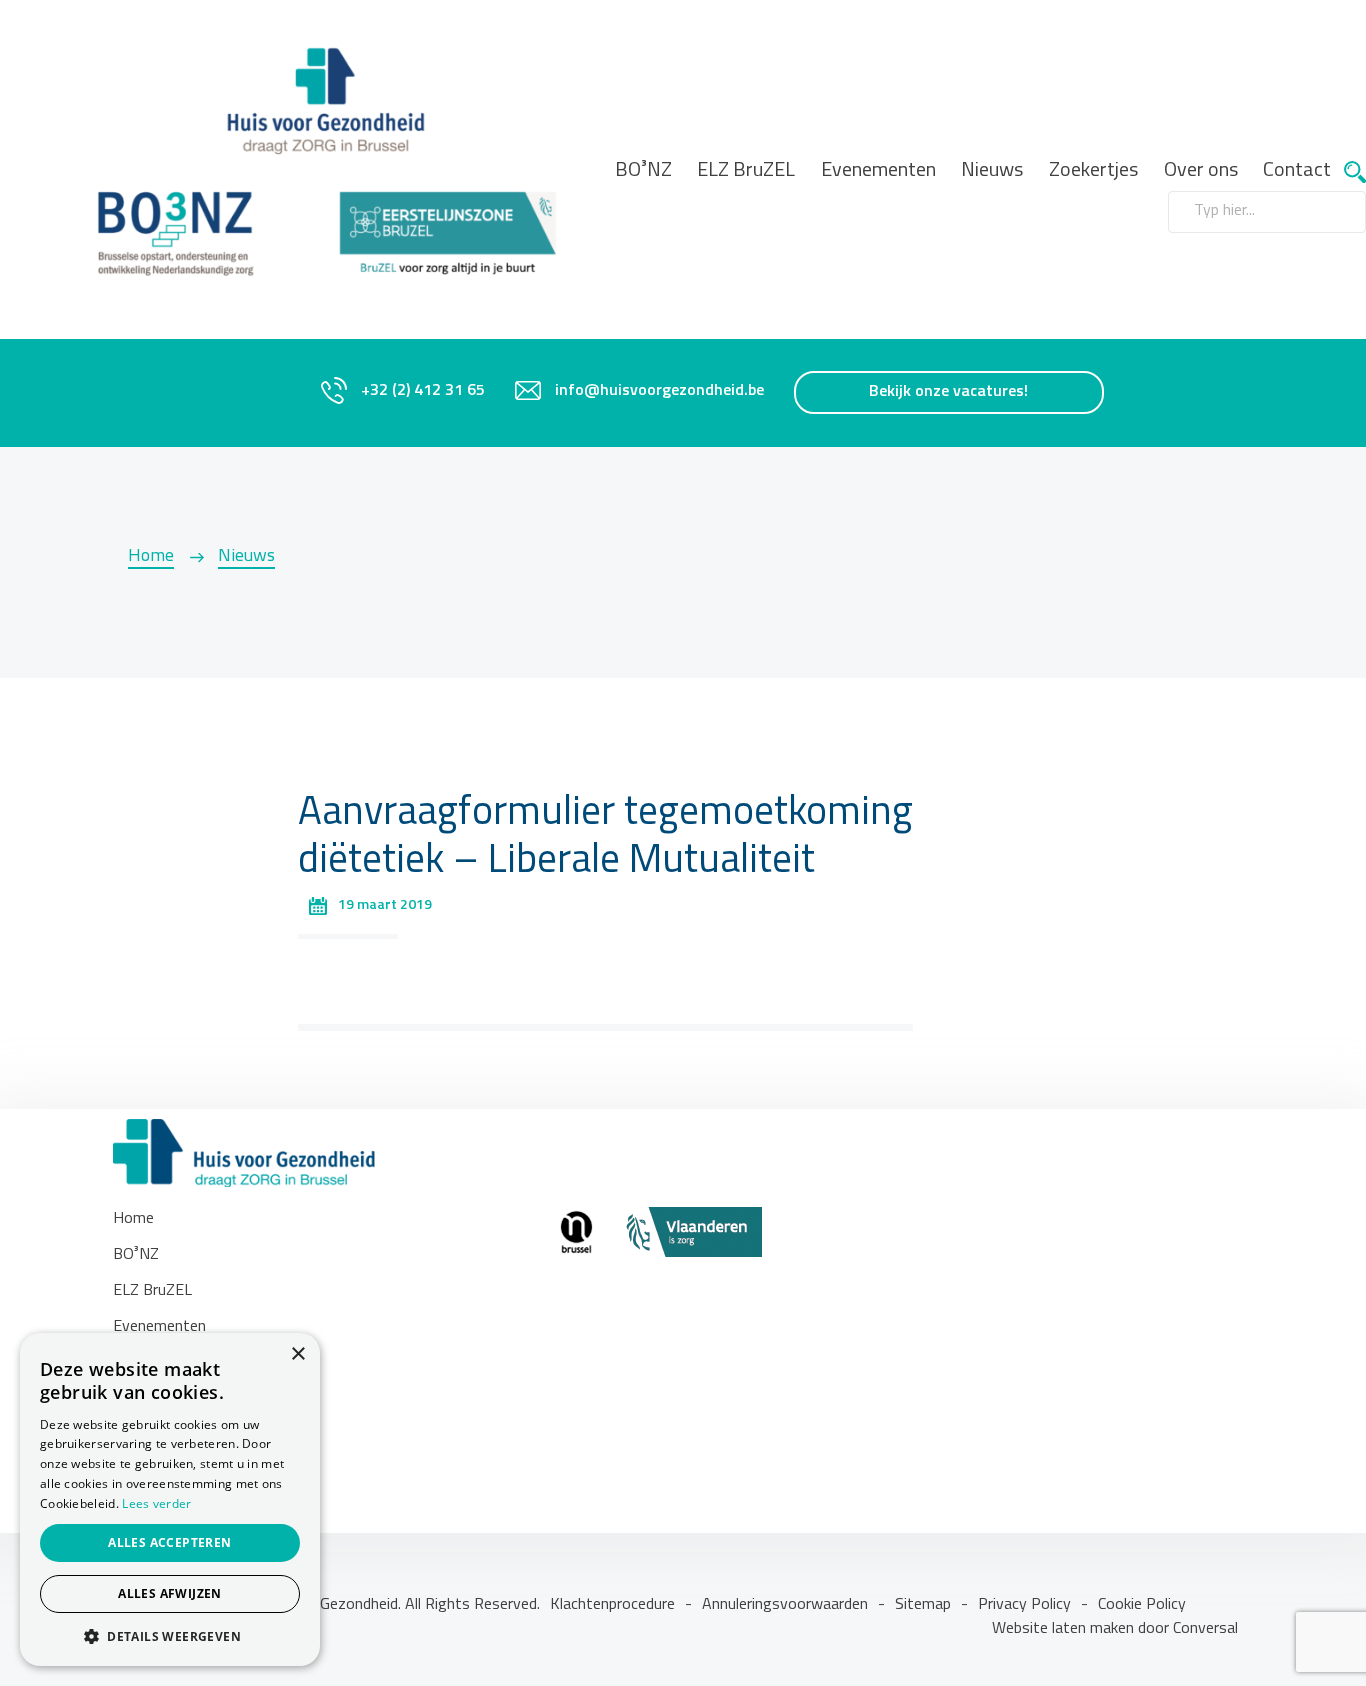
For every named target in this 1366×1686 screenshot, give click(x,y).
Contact (1297, 171)
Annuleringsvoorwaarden (785, 1605)
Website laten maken (1065, 1629)
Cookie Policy (1142, 1605)
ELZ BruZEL (746, 171)
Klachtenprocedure (612, 1605)
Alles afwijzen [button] (170, 1593)
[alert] (170, 1499)
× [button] (297, 1354)
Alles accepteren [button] (169, 1542)
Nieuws (992, 171)
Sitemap (923, 1605)
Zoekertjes (1093, 171)
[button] (170, 1636)
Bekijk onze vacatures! (948, 392)
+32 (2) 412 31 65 (423, 391)
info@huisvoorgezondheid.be (659, 391)
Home (151, 557)
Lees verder (156, 1503)
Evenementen (878, 171)
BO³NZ (643, 171)
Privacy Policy (1024, 1605)
